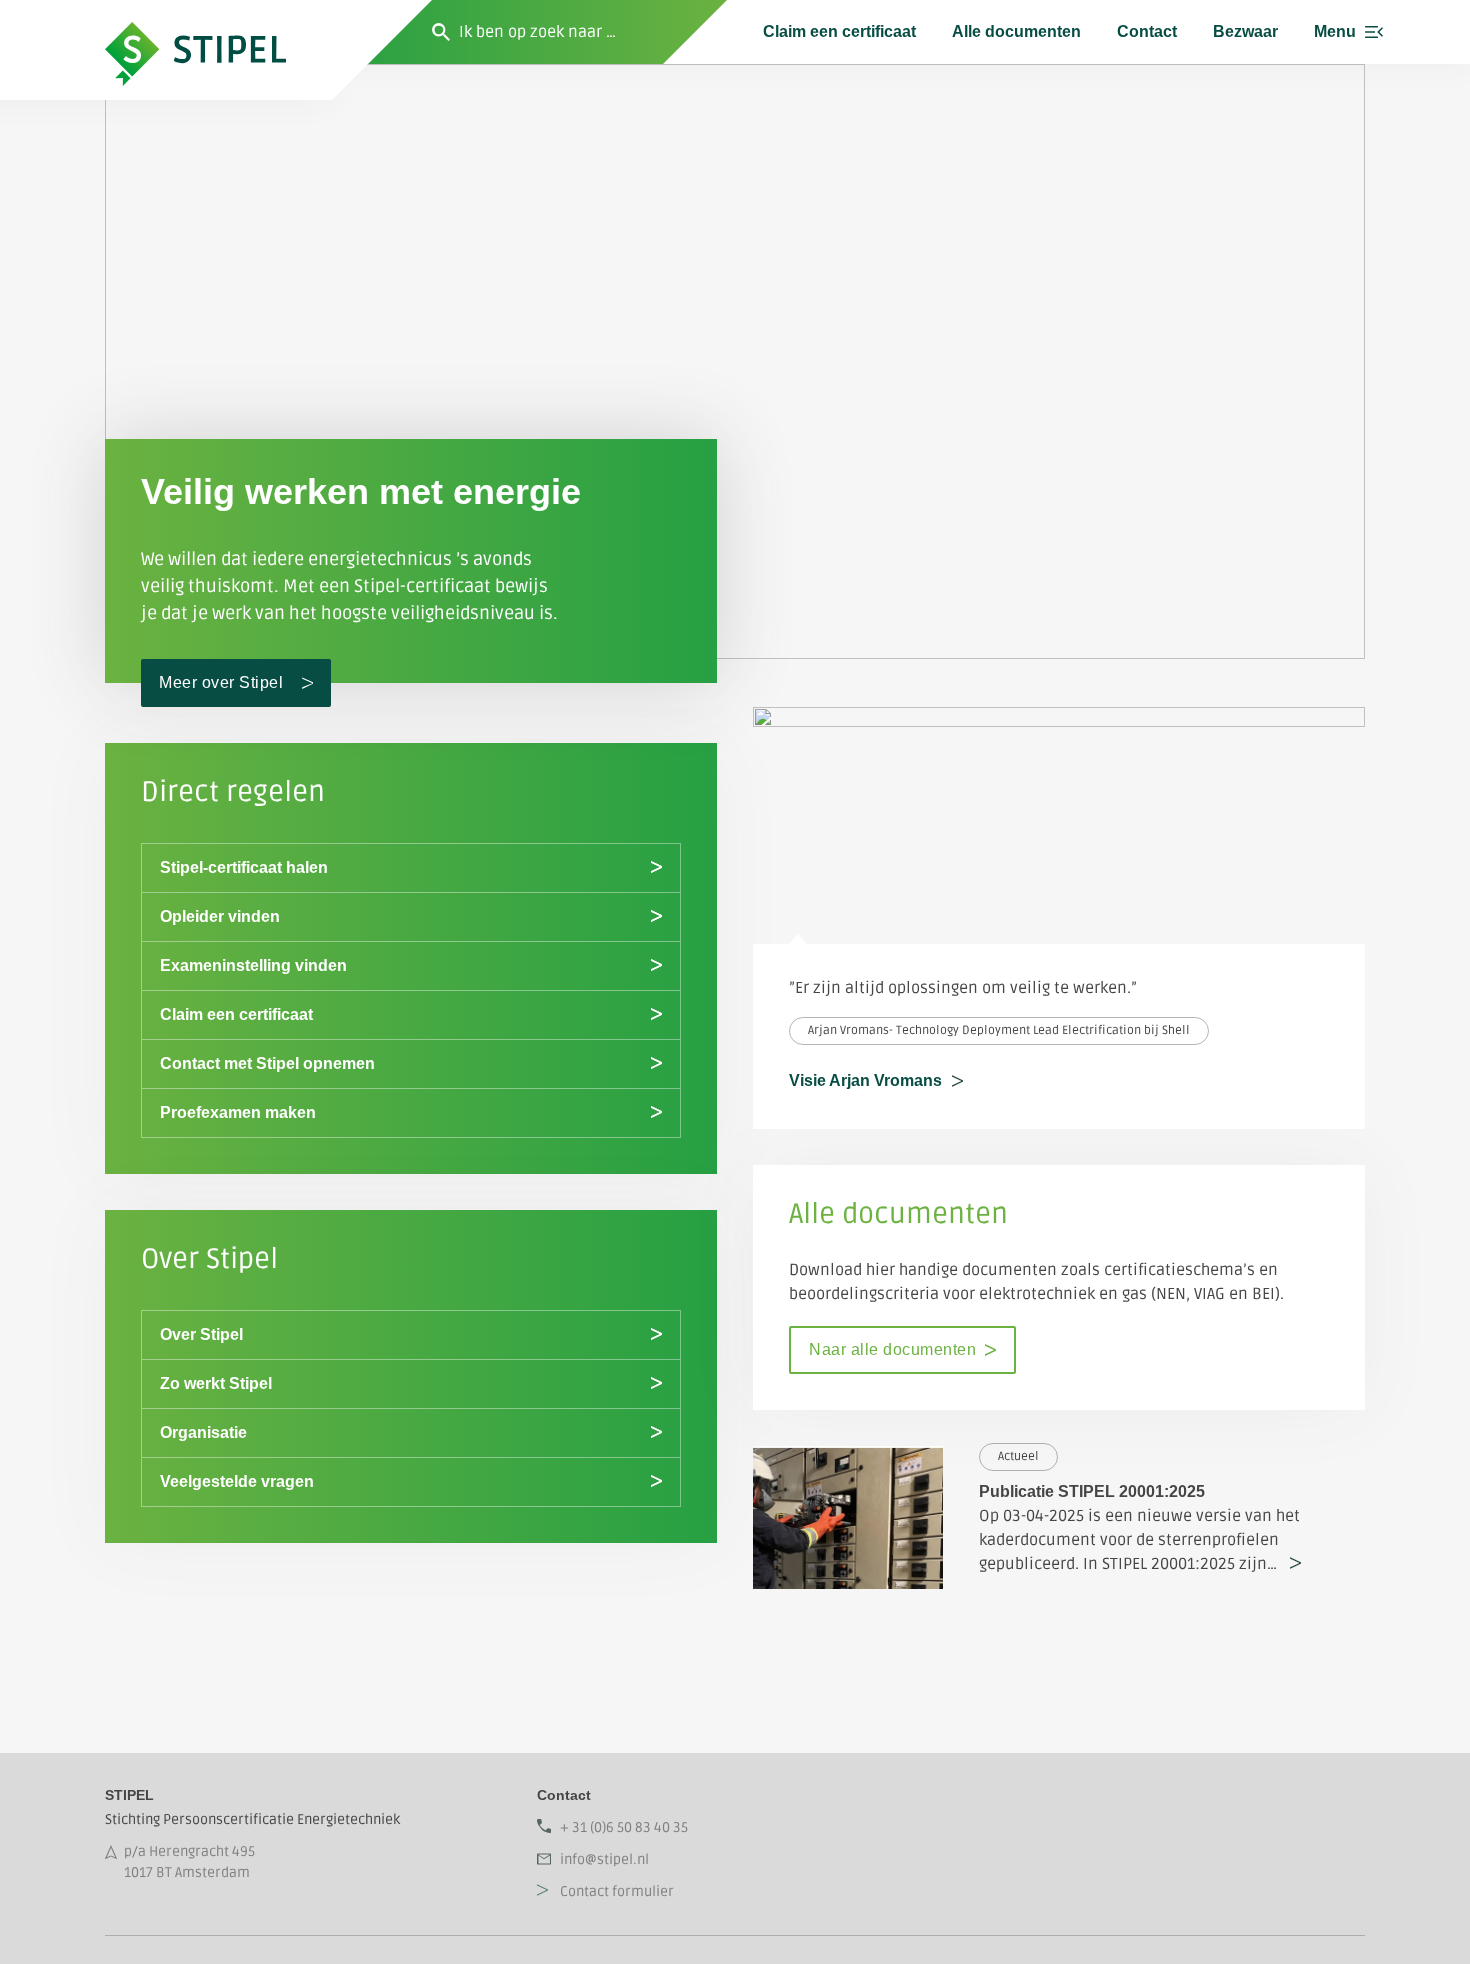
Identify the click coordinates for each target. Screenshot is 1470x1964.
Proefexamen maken (238, 1112)
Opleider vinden (220, 916)
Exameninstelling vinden (253, 965)
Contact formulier (617, 1891)
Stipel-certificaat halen (244, 867)
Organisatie (203, 1432)
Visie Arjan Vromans (865, 1080)
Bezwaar (1245, 31)
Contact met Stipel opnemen (267, 1063)
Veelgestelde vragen (237, 1481)
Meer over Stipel (221, 682)
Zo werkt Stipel (216, 1383)
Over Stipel (201, 1334)
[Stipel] (218, 32)
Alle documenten (1016, 31)
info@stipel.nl (604, 1859)
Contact (1147, 31)
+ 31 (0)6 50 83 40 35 (624, 1827)
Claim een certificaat (839, 31)
